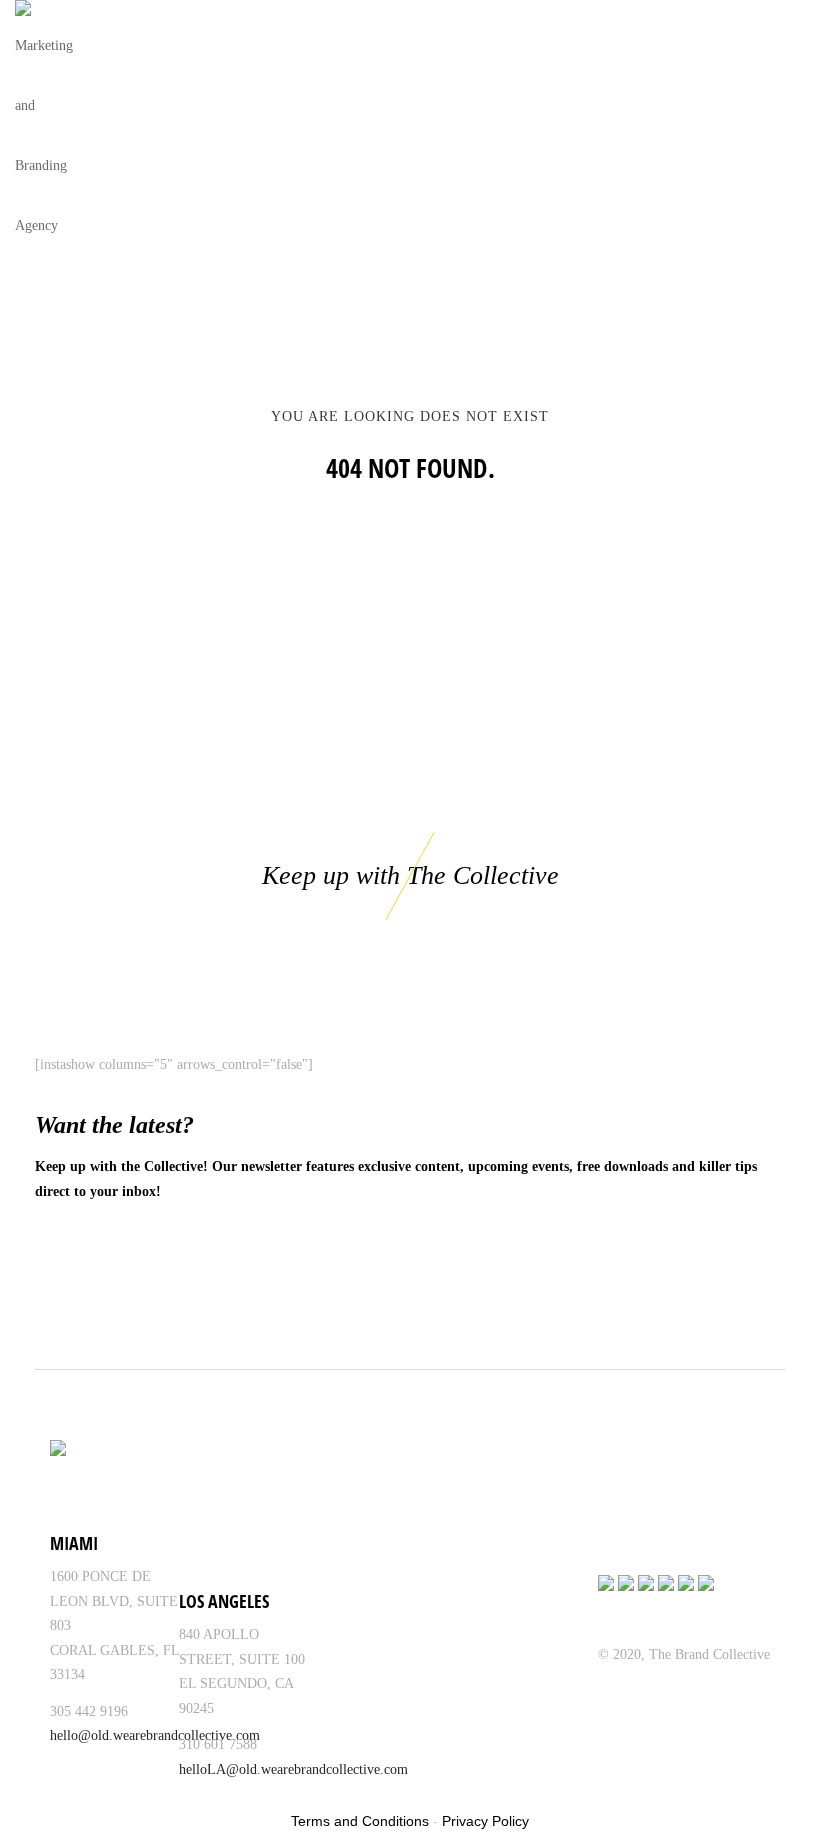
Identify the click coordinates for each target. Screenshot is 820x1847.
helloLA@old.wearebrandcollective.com (293, 1769)
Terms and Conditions (360, 1821)
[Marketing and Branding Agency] (48, 128)
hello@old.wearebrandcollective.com (155, 1735)
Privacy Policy (485, 1821)
